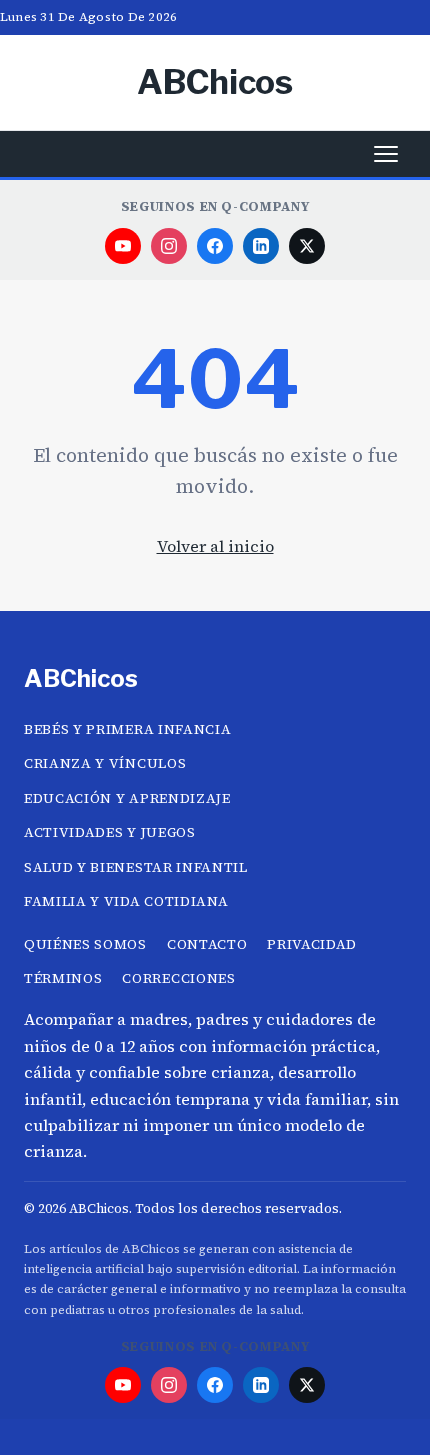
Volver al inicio (215, 546)
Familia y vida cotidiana (126, 901)
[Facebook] (215, 246)
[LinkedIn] (261, 246)
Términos (63, 978)
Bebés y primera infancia (127, 729)
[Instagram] (169, 246)
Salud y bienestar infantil (136, 867)
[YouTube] (123, 246)
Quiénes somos (85, 944)
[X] (307, 246)
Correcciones (178, 978)
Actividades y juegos (110, 832)
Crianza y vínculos (105, 763)
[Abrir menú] (386, 154)
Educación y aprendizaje (127, 798)
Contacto (207, 944)
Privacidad (312, 944)
